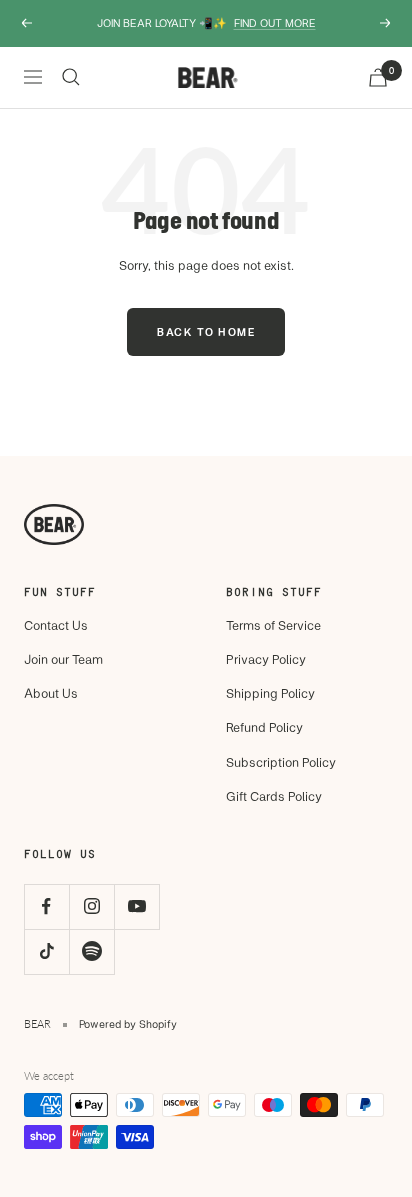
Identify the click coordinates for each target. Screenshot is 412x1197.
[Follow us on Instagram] (91, 906)
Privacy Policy (266, 659)
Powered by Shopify (128, 1023)
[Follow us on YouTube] (136, 906)
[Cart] (378, 77)
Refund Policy (264, 727)
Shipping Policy (270, 693)
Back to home (206, 331)
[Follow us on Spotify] (91, 951)
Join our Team (63, 659)
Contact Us (56, 625)
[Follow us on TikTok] (46, 951)
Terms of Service (273, 625)
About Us (51, 693)
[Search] (71, 77)
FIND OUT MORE (275, 22)
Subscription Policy (281, 762)
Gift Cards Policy (274, 796)
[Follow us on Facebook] (46, 906)
